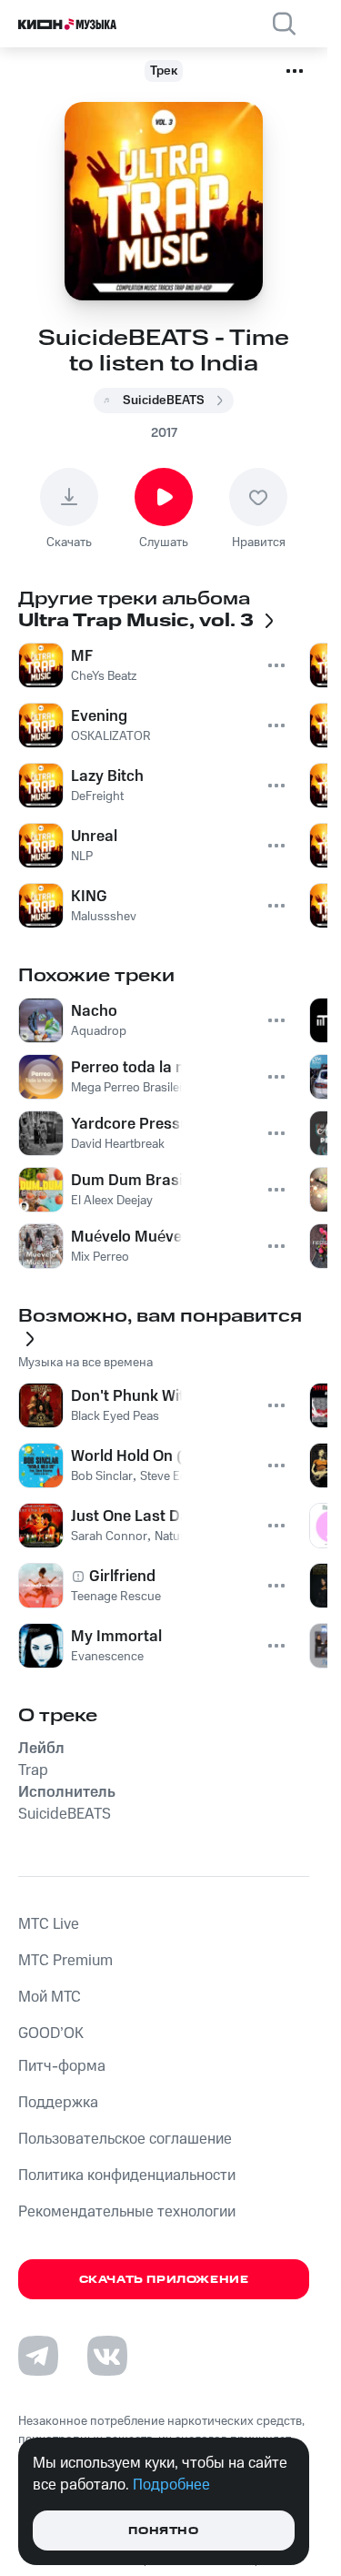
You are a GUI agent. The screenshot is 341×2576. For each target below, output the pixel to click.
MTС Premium (65, 1961)
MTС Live (49, 1924)
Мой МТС (50, 1997)
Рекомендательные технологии (127, 2212)
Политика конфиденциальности (127, 2175)
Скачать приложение (164, 2280)
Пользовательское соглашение (125, 2139)
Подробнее (171, 2485)
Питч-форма (62, 2066)
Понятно (163, 2531)
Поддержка (58, 2103)
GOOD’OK (51, 2033)
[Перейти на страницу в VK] (107, 2356)
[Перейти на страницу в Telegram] (38, 2356)
